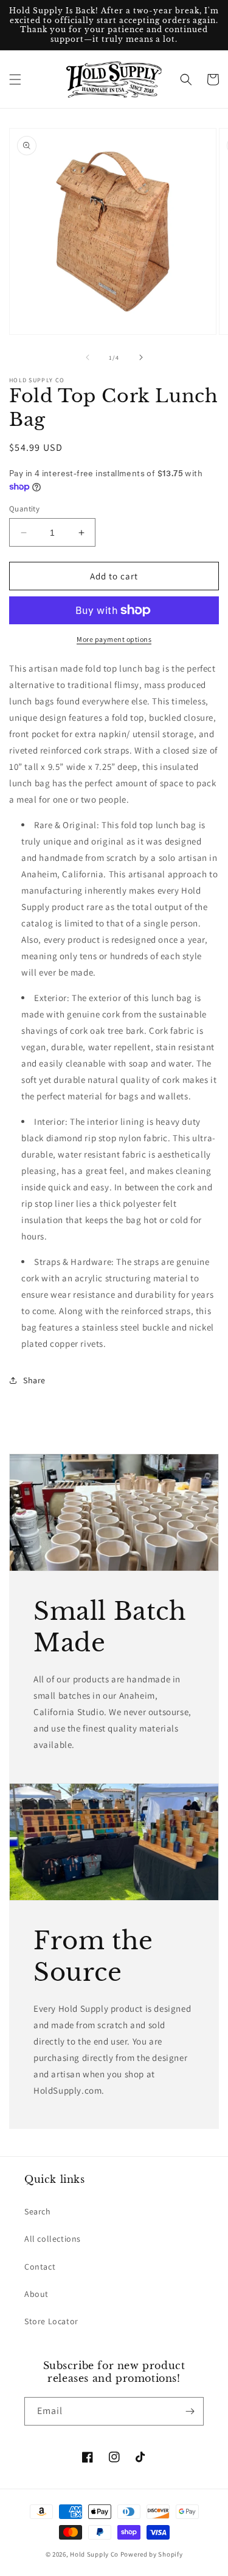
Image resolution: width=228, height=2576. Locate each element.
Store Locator (51, 2321)
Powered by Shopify (152, 2554)
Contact (40, 2267)
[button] (15, 79)
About (36, 2294)
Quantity (24, 509)
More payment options (114, 639)
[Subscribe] (190, 2411)
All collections (53, 2239)
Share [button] (34, 1380)
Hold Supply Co (94, 2554)
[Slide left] (88, 357)
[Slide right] (141, 357)
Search (38, 2211)
